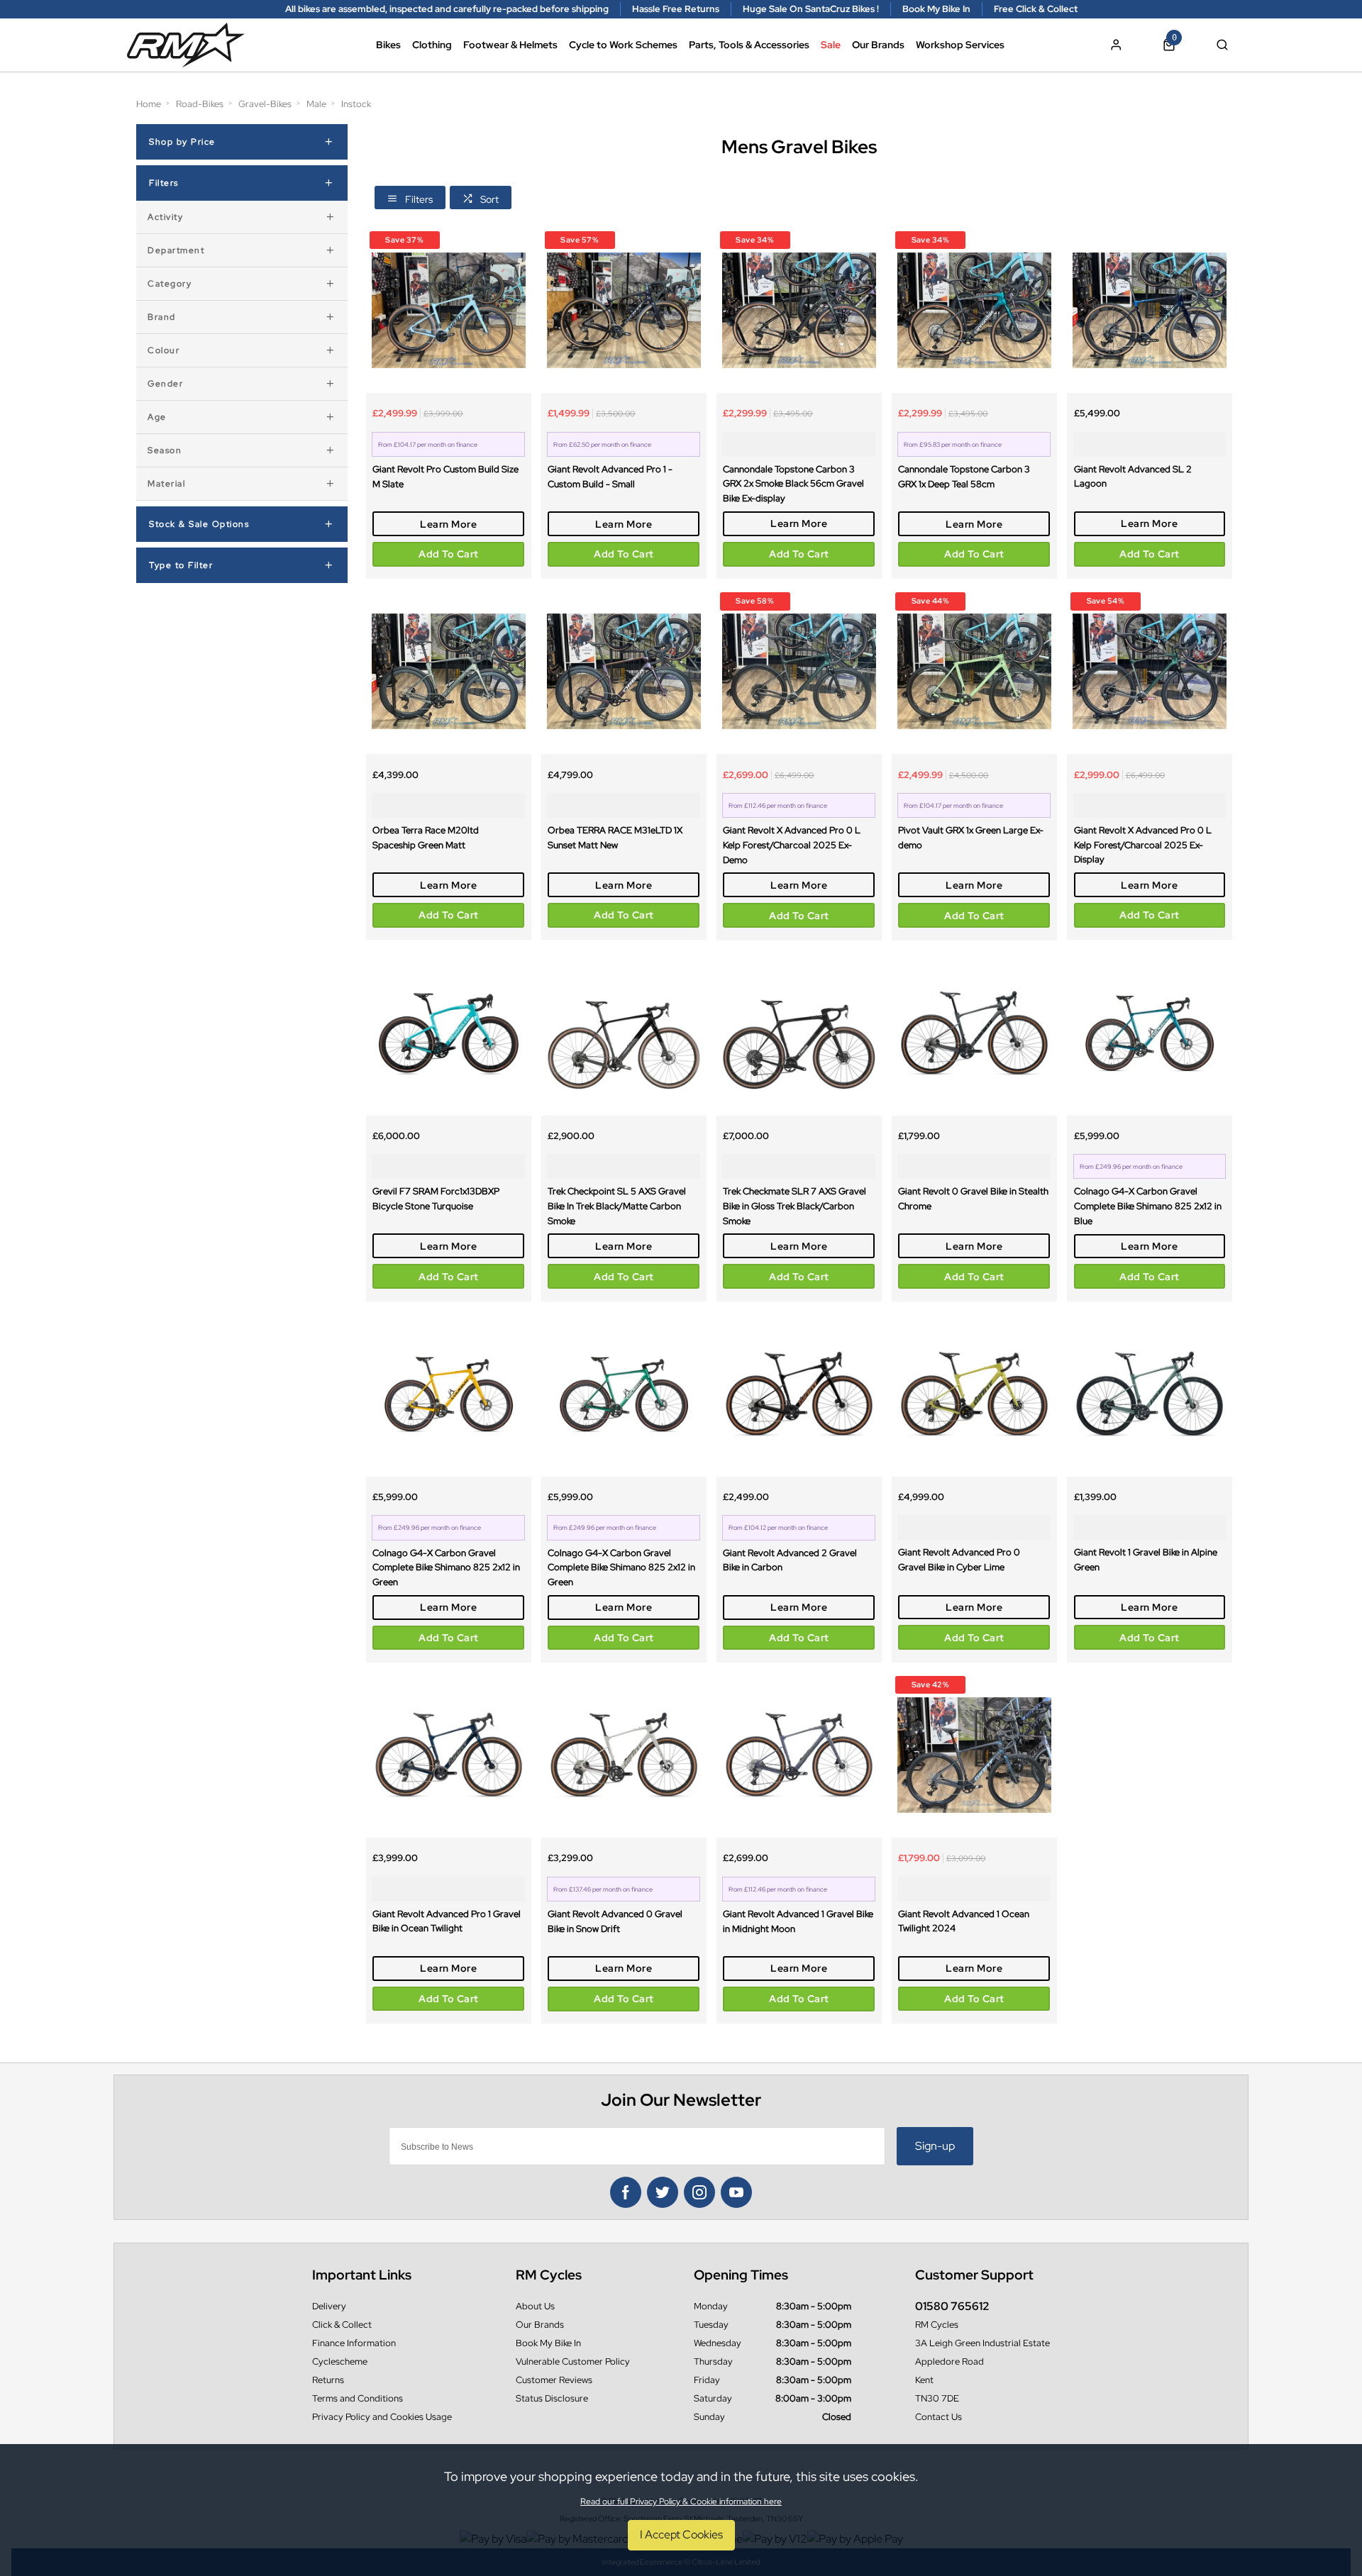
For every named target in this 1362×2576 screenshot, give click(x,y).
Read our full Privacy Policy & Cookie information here (681, 2502)
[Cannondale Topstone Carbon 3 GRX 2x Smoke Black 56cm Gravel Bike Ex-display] (799, 310)
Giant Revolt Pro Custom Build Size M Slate (445, 476)
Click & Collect (342, 2325)
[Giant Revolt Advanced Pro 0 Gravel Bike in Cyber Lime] (974, 1394)
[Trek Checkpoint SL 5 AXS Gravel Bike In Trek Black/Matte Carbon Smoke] (624, 1033)
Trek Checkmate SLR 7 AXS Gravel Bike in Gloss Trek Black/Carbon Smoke (794, 1205)
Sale (831, 45)
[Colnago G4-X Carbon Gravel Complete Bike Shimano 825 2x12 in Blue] (1150, 1033)
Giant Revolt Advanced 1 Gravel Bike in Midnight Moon (798, 1921)
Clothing (432, 45)
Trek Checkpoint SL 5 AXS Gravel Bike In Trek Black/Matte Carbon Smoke (617, 1205)
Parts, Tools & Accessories (749, 45)
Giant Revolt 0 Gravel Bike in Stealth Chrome (973, 1198)
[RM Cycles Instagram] (699, 2192)
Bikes (388, 45)
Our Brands (878, 45)
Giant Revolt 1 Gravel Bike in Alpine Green (1146, 1559)
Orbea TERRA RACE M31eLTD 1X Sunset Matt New (615, 837)
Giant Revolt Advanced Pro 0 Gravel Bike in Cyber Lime (959, 1559)
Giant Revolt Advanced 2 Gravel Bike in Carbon (790, 1560)
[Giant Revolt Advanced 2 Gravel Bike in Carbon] (799, 1394)
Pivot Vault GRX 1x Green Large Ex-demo (971, 837)
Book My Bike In (548, 2343)
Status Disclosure (552, 2398)
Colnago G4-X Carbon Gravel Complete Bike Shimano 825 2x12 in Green (446, 1567)
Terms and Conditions (358, 2398)
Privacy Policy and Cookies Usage (382, 2417)
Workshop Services (960, 45)
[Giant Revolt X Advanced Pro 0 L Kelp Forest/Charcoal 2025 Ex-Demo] (799, 671)
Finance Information (354, 2343)
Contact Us (939, 2417)
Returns (328, 2380)
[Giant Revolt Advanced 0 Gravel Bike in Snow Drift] (624, 1755)
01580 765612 (952, 2306)
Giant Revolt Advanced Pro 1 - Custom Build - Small (610, 476)
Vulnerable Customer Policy (573, 2361)
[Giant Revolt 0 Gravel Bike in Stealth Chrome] (974, 1033)
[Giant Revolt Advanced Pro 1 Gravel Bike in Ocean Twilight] (449, 1755)
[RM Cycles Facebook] (626, 2192)
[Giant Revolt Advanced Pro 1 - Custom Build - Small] (624, 310)
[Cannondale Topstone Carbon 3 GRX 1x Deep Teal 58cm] (974, 310)
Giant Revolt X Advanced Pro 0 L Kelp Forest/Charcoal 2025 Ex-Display (1143, 844)
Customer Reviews (554, 2380)
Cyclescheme (340, 2361)
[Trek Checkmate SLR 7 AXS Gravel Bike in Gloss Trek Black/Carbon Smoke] (799, 1033)
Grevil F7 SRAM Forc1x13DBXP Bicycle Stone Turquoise (436, 1198)
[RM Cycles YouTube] (736, 2192)
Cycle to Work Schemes (623, 45)
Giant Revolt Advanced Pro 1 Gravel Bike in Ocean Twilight (447, 1921)
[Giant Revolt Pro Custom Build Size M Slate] (449, 310)
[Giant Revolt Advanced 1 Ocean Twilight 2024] (974, 1755)
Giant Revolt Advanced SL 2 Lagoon (1133, 476)
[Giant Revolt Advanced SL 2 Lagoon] (1150, 310)
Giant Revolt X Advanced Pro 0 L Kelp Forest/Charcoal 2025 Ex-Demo (792, 844)
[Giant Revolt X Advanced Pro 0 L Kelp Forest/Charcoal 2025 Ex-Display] (1150, 671)
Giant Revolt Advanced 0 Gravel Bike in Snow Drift (615, 1921)
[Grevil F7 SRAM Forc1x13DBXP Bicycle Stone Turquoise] (449, 1033)
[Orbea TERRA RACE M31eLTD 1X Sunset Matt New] (624, 671)
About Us (535, 2306)
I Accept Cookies (681, 2535)
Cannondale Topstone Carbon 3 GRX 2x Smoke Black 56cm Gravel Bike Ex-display (793, 483)
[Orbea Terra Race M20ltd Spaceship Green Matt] (449, 671)
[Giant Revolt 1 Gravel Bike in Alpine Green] (1150, 1394)
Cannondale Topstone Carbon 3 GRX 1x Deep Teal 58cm (964, 476)
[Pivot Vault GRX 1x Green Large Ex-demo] (974, 671)
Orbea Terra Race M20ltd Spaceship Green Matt (426, 837)
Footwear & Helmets (510, 45)
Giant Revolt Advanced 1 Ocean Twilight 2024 (964, 1921)
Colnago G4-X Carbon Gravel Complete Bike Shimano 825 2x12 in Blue (1148, 1205)
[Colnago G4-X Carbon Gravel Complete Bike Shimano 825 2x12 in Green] (449, 1394)
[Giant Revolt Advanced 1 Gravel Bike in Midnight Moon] (799, 1755)
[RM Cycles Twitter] (663, 2192)
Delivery (329, 2306)
